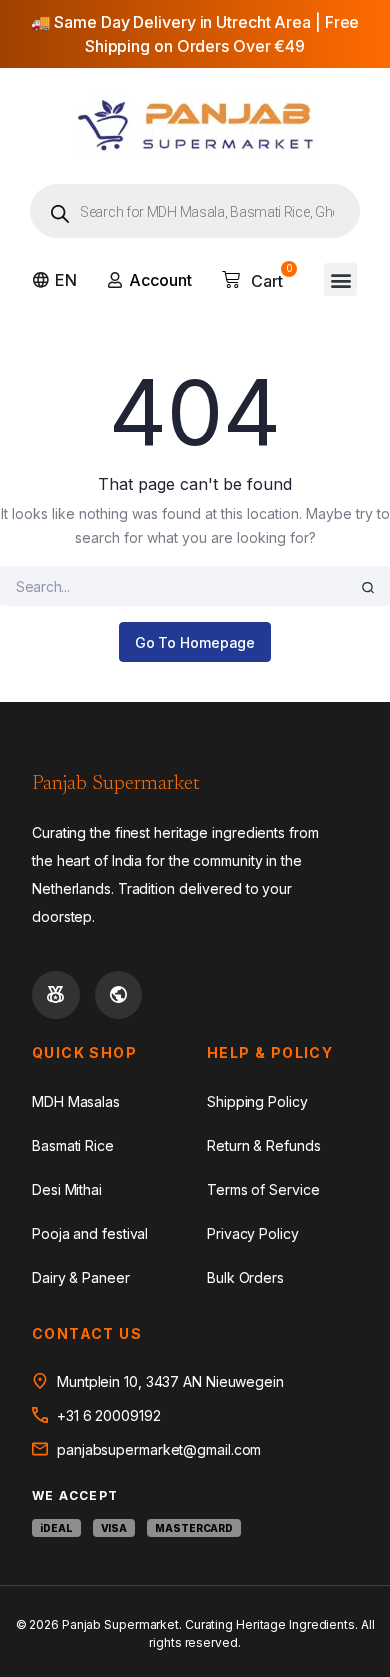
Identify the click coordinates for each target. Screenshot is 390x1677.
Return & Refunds (263, 1145)
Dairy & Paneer (81, 1277)
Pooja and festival (90, 1233)
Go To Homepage (195, 642)
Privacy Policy (253, 1233)
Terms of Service (263, 1189)
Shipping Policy (257, 1101)
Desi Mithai (67, 1189)
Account (160, 280)
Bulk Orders (245, 1277)
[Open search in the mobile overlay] (195, 211)
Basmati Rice (73, 1145)
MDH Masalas (76, 1101)
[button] (340, 279)
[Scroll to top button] (358, 1597)
